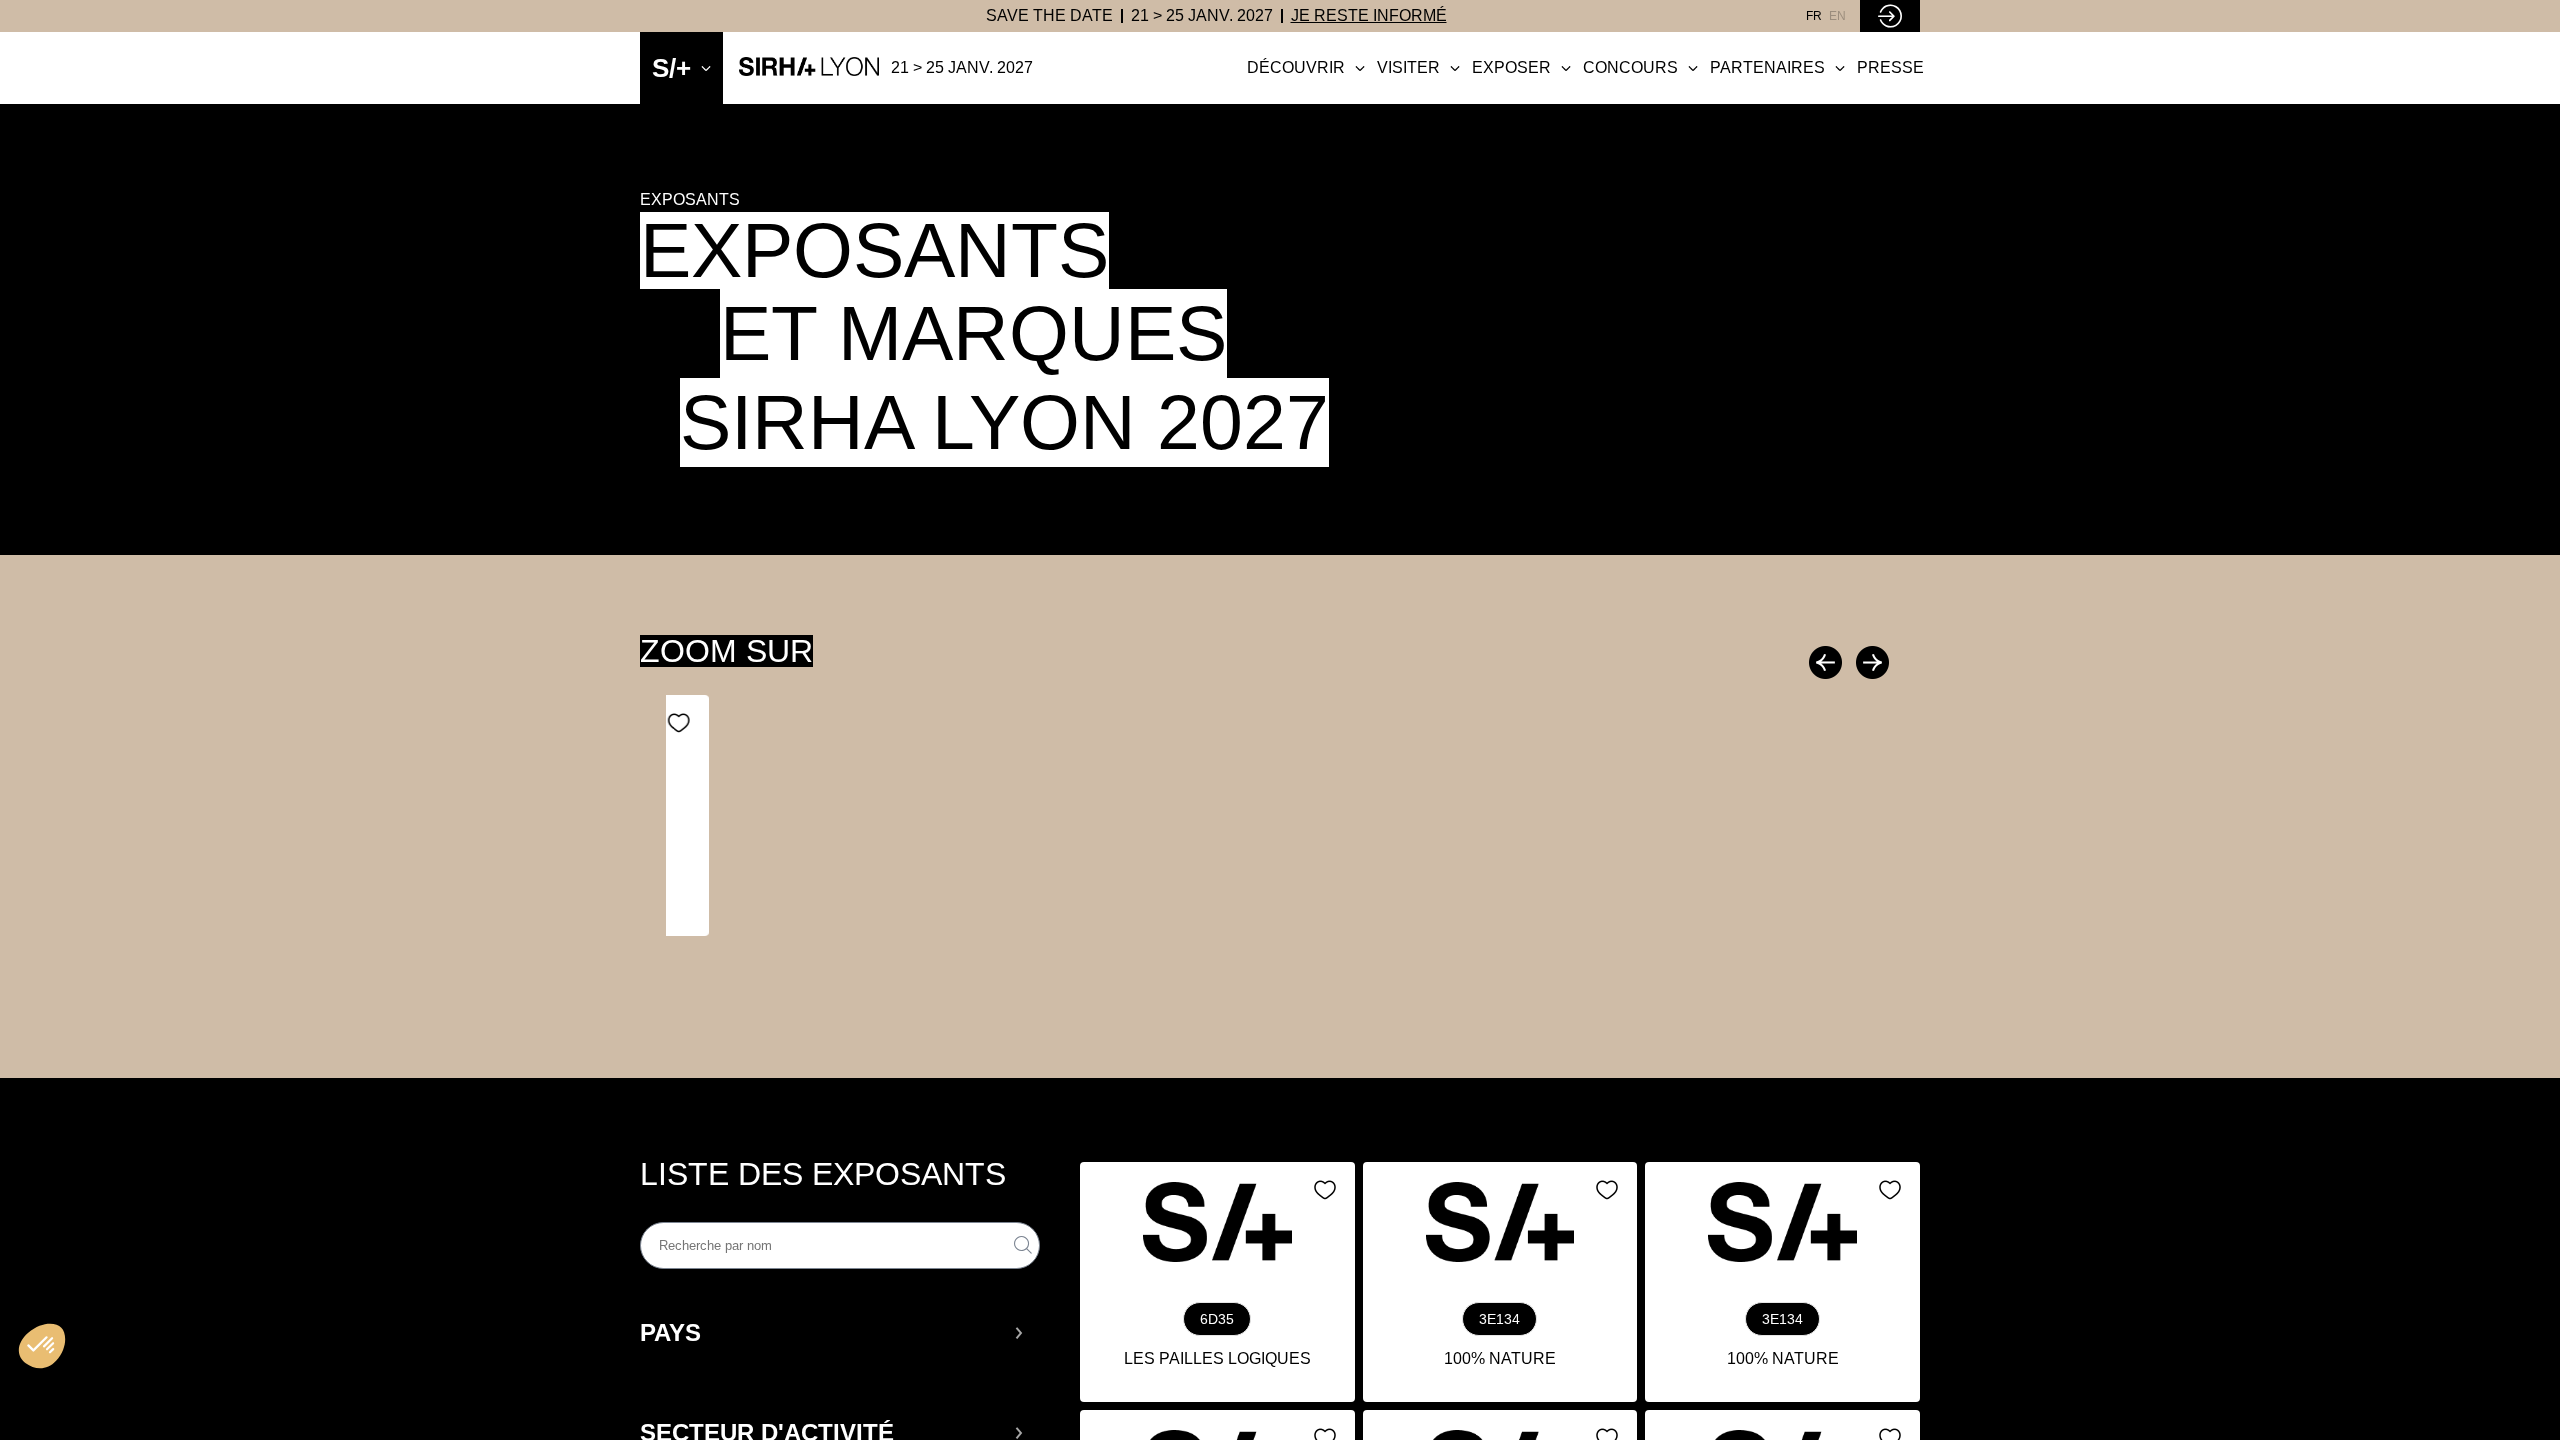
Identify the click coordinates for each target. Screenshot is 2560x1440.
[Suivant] (1870, 662)
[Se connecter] (1890, 16)
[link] (1049, 16)
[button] (833, 1333)
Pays (670, 1333)
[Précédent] (1828, 662)
